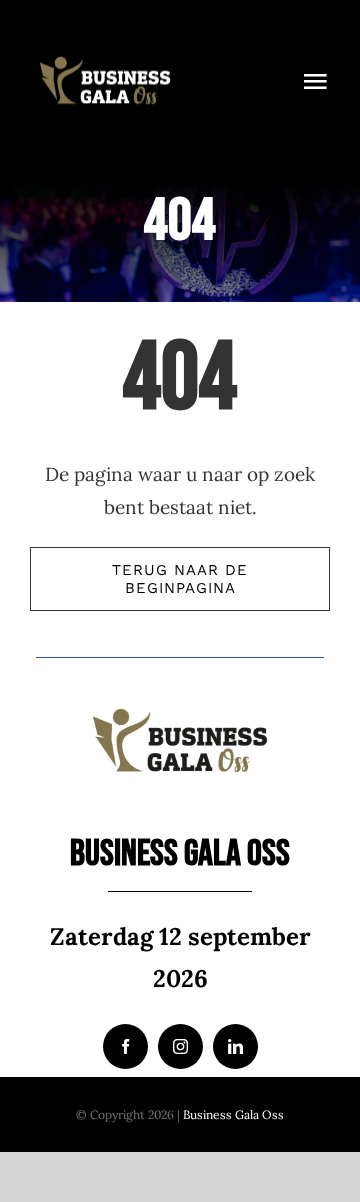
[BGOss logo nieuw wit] (105, 39)
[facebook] (125, 1046)
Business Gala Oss (233, 1114)
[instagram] (180, 1046)
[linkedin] (235, 1046)
